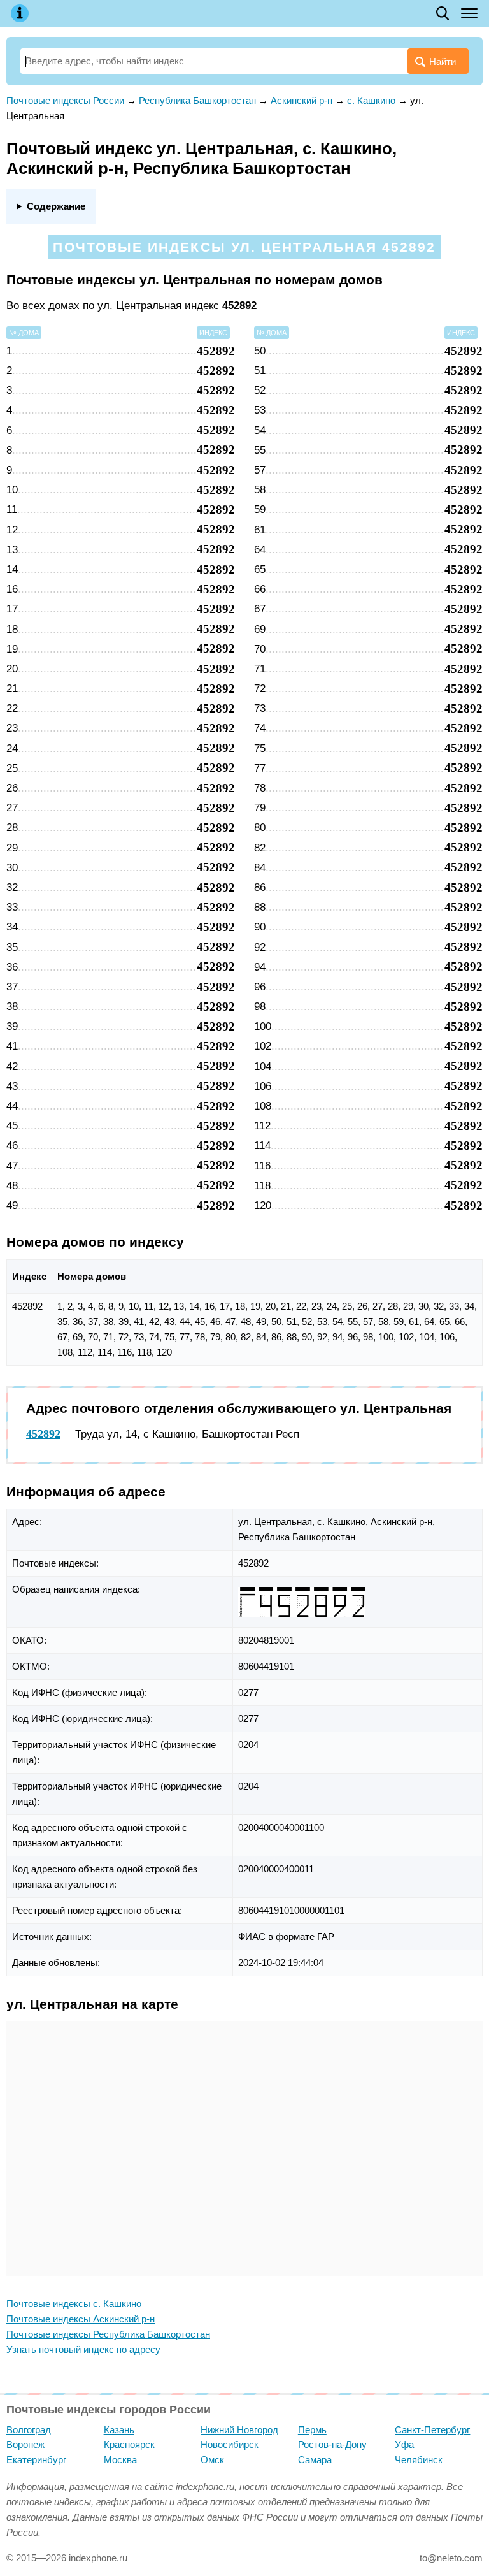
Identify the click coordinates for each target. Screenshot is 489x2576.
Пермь (312, 2430)
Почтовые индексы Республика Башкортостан (108, 2334)
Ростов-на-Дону (332, 2444)
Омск (212, 2460)
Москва (120, 2460)
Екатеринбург (36, 2460)
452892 (43, 1434)
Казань (119, 2430)
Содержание (56, 206)
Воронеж (25, 2444)
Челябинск (419, 2460)
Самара (315, 2460)
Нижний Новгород (239, 2430)
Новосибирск (230, 2444)
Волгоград (29, 2430)
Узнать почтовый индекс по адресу (83, 2349)
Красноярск (129, 2444)
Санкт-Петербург (432, 2430)
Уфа (404, 2444)
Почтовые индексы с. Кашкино (74, 2304)
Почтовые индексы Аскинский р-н (81, 2319)
